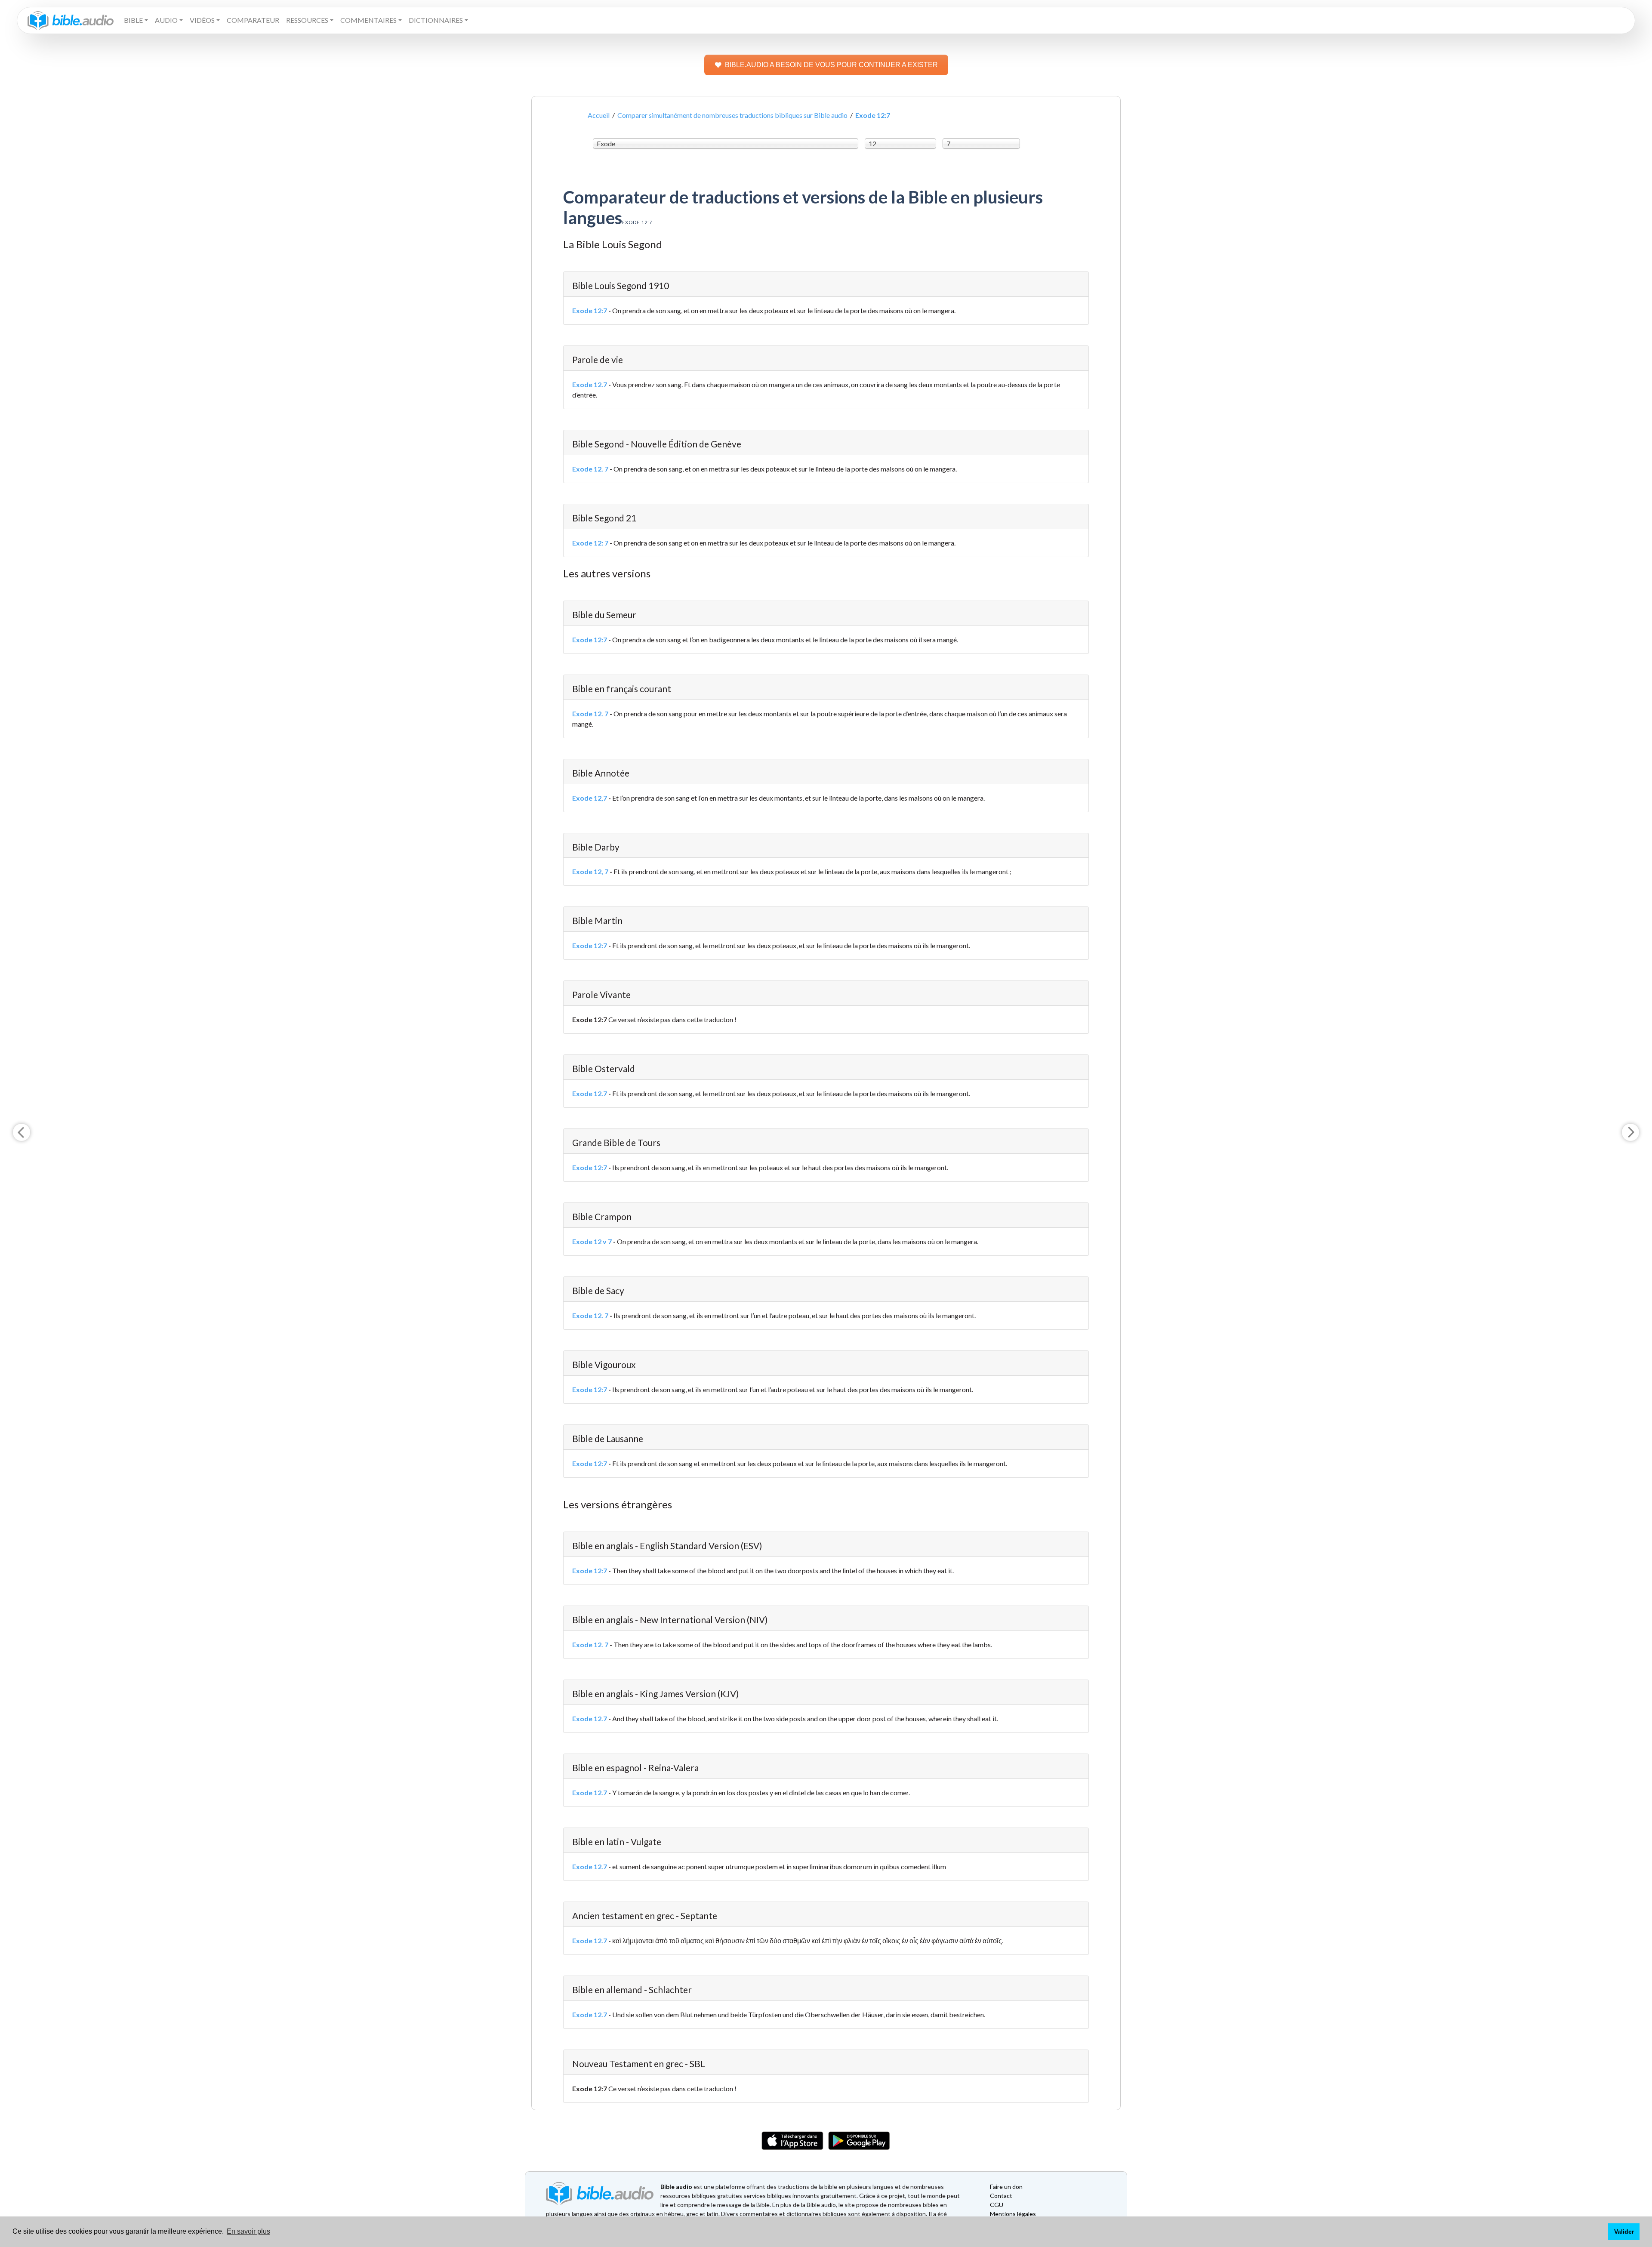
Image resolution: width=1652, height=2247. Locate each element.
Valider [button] (1624, 2232)
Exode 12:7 (590, 310)
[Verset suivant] (1630, 1132)
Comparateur (253, 20)
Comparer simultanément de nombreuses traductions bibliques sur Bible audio (732, 115)
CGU (997, 2205)
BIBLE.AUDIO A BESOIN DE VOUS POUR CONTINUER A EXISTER (831, 65)
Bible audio (676, 2187)
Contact (1001, 2196)
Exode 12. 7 (590, 469)
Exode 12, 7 (590, 871)
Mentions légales (1013, 2214)
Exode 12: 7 (590, 543)
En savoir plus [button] (248, 2231)
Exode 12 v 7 (592, 1241)
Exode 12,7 (590, 798)
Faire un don (1006, 2187)
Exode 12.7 (590, 384)
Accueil (599, 115)
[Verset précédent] (22, 1132)
